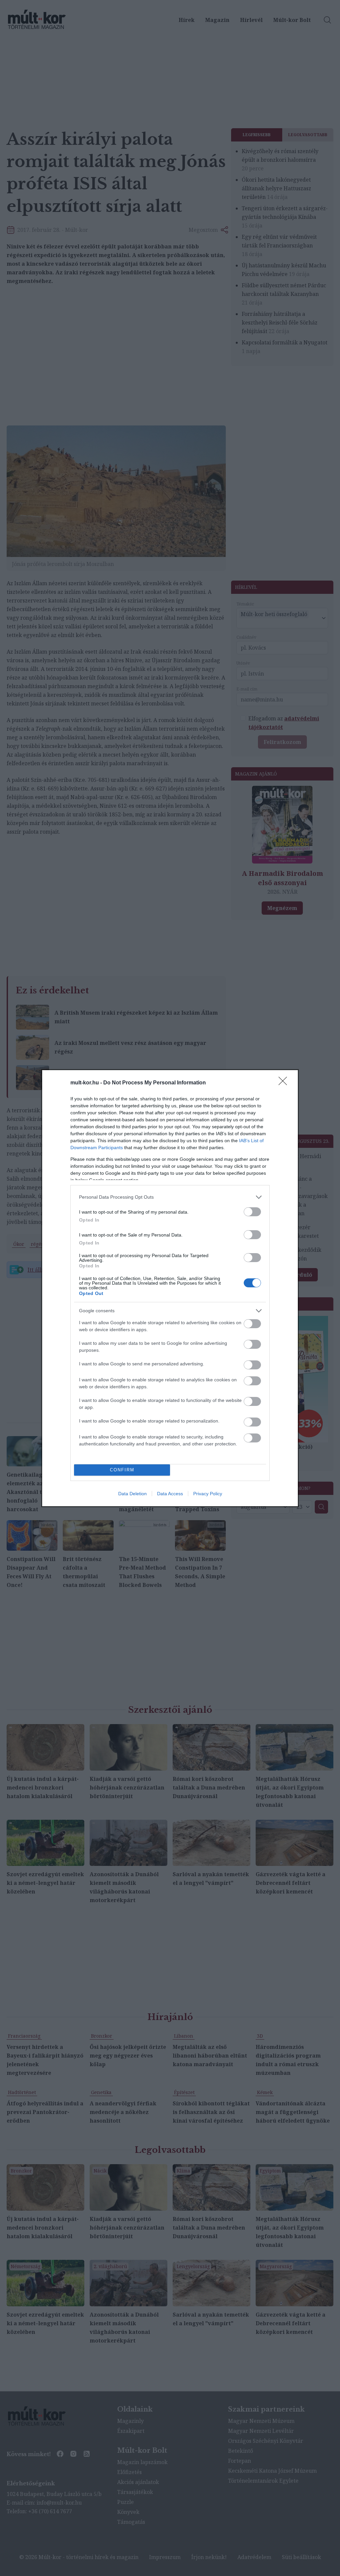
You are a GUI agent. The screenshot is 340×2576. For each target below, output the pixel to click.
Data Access (170, 1494)
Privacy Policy (208, 1494)
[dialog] (170, 1288)
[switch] (252, 1212)
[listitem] (170, 1197)
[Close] (285, 1083)
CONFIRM (122, 1470)
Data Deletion (132, 1494)
